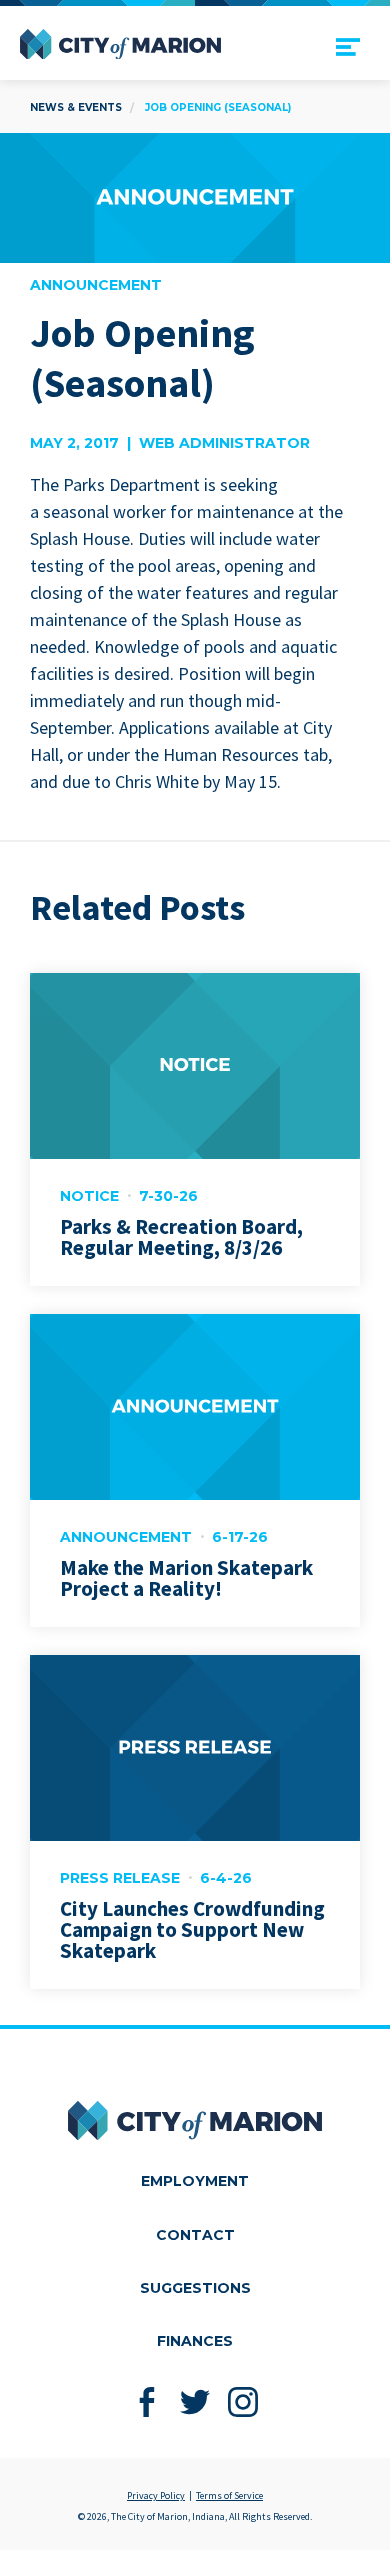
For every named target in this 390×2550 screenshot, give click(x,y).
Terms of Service (229, 2495)
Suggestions (195, 2288)
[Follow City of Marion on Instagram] (243, 2402)
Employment (195, 2181)
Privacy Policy (156, 2495)
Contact (195, 2235)
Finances (195, 2341)
